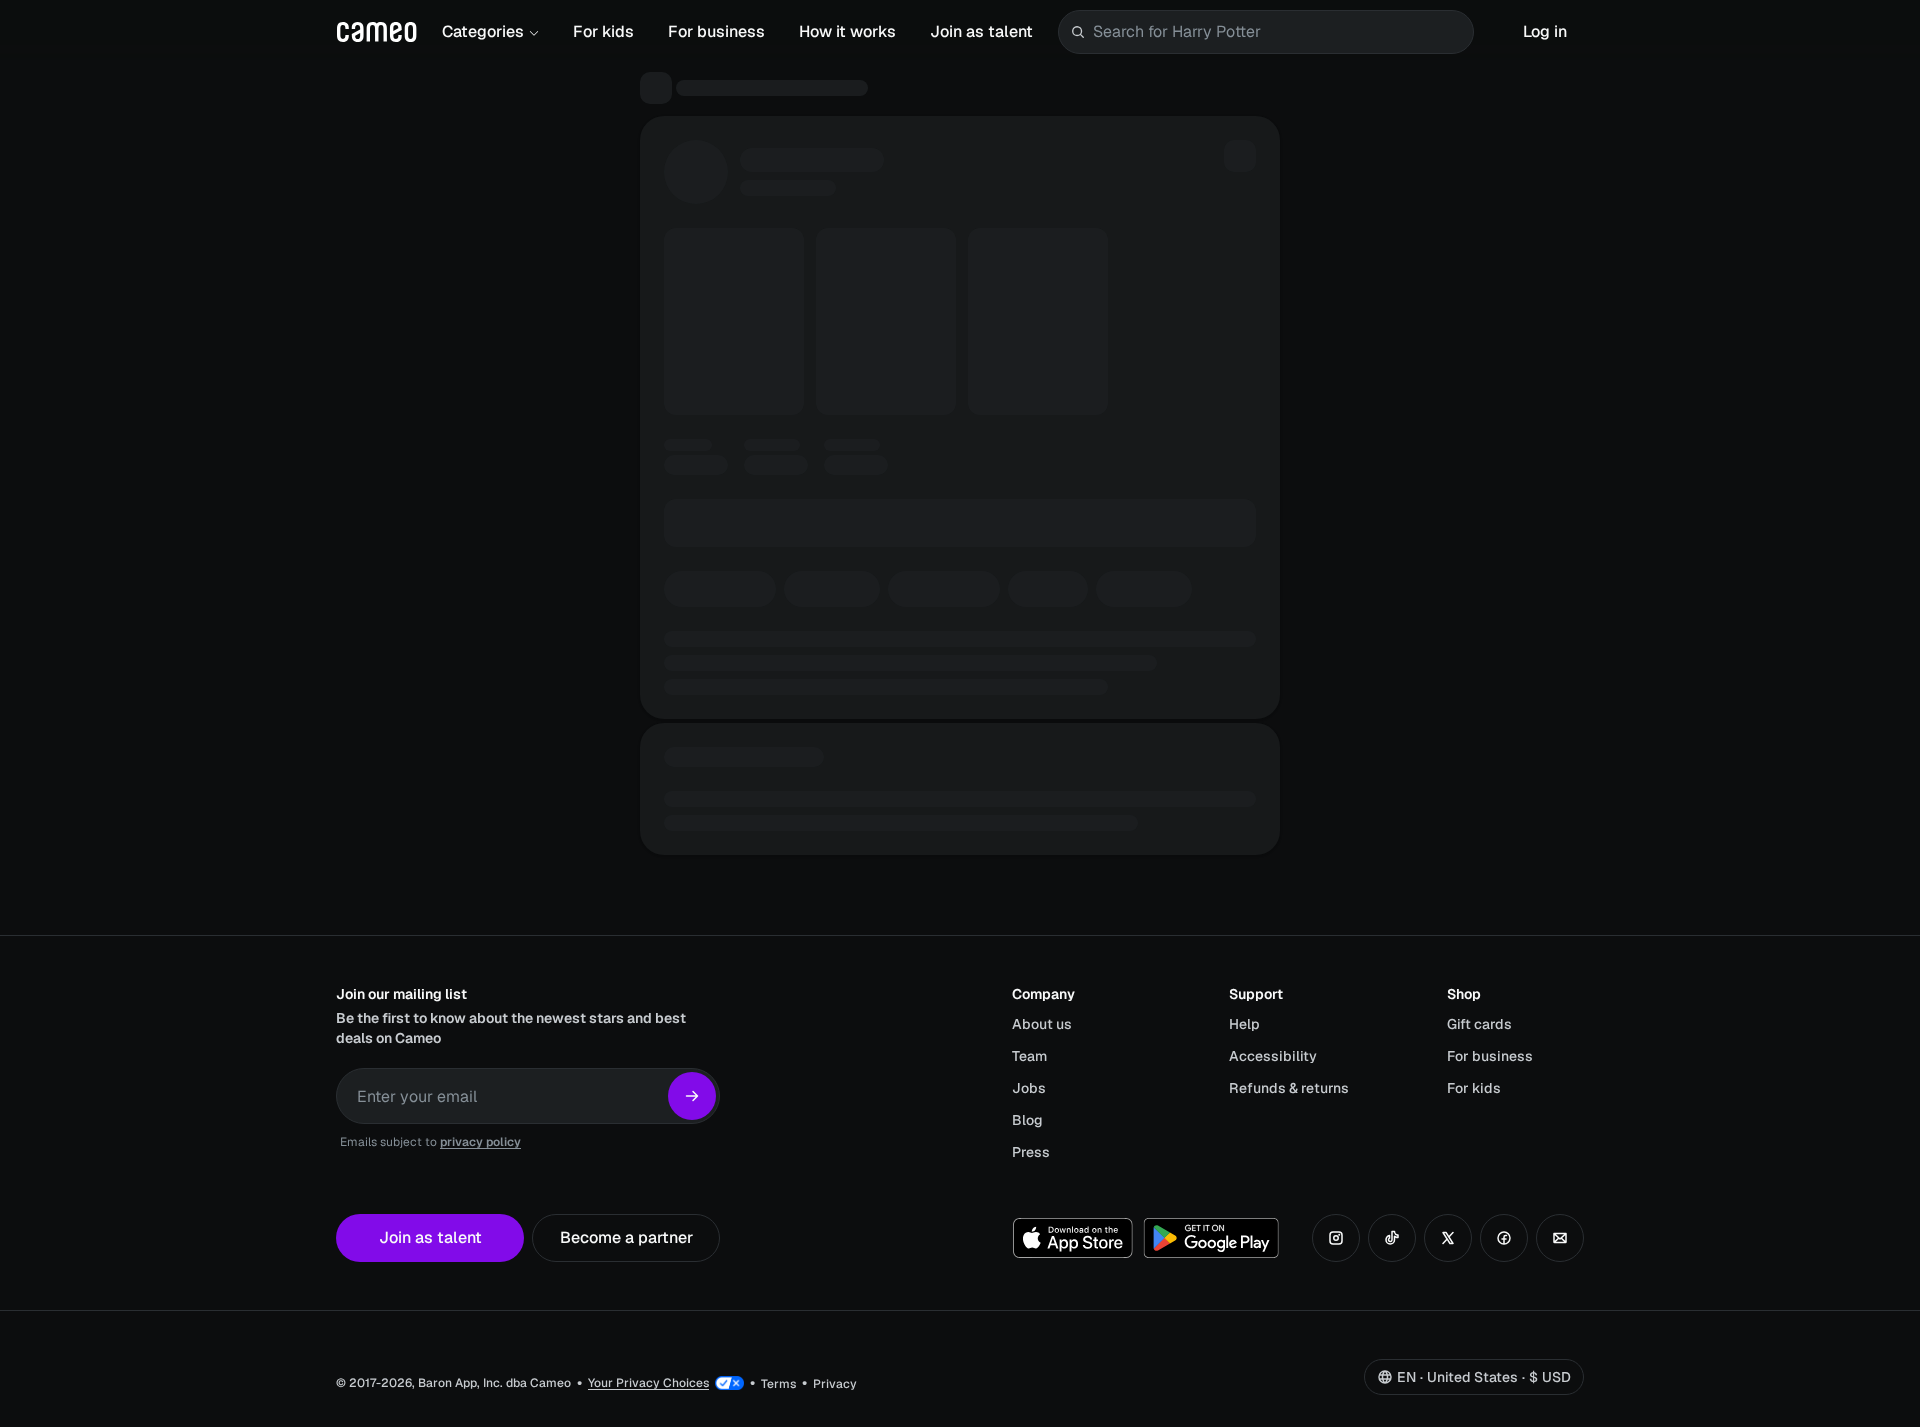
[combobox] (1279, 32)
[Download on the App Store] (1073, 1238)
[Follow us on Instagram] (1336, 1238)
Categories (483, 31)
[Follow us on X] (1448, 1238)
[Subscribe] (692, 1096)
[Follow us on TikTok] (1392, 1238)
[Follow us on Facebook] (1504, 1238)
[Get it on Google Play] (1211, 1238)
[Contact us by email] (1560, 1238)
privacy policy (480, 1142)
